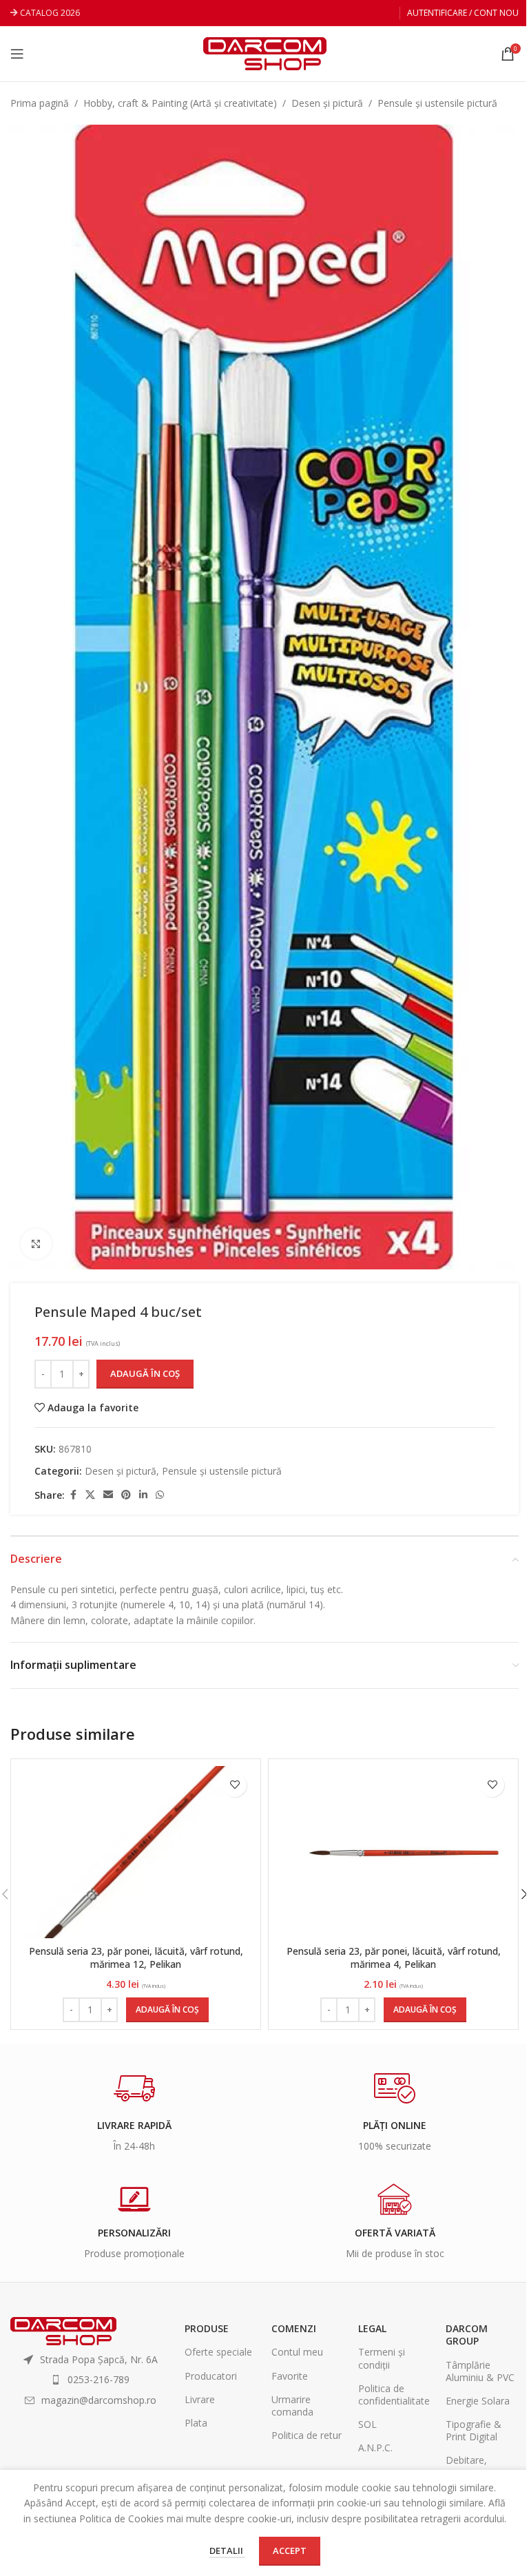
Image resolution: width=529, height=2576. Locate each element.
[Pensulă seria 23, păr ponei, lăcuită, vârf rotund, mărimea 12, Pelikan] (136, 1852)
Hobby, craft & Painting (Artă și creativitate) (180, 103)
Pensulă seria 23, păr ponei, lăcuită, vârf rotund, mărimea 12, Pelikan (136, 1958)
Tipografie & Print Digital (474, 2430)
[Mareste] (36, 1244)
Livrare (200, 2399)
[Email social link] (108, 1495)
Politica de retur (307, 2435)
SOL (367, 2424)
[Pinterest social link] (126, 1495)
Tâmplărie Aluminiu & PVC (480, 2371)
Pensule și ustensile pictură (437, 103)
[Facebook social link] (73, 1495)
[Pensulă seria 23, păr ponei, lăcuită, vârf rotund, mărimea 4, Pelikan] (393, 1852)
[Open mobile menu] (17, 54)
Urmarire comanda (292, 2406)
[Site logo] (265, 53)
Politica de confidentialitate (394, 2395)
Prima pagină (40, 103)
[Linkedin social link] (143, 1495)
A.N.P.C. (375, 2448)
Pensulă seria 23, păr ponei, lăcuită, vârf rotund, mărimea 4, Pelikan (394, 1958)
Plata (196, 2423)
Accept (290, 2551)
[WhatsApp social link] (160, 1495)
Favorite (290, 2376)
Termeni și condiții (382, 2358)
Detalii (227, 2551)
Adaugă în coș (145, 1373)
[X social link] (90, 1495)
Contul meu (297, 2352)
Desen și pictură (327, 103)
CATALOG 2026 (50, 13)
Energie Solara (478, 2401)
